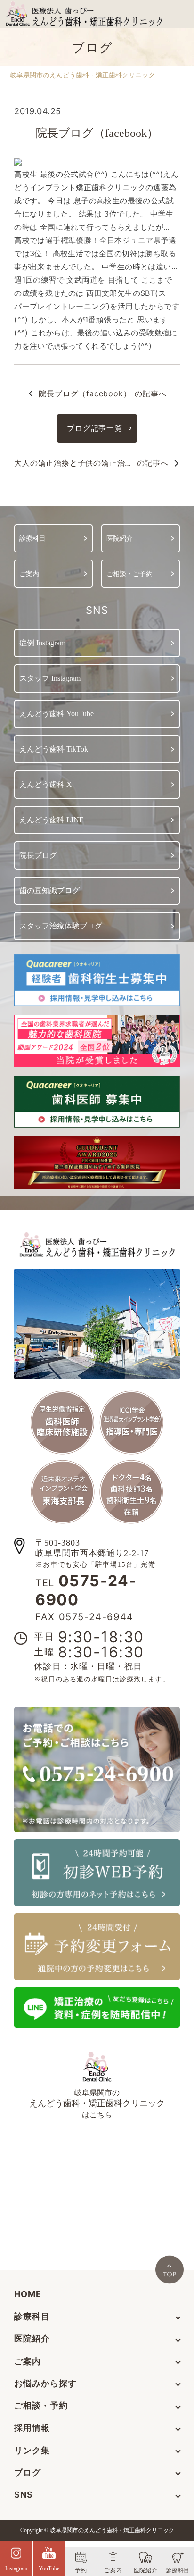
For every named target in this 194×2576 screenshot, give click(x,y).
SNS (24, 2495)
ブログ (28, 2472)
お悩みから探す (45, 2383)
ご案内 (28, 2361)
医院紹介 (32, 2338)
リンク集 (32, 2450)
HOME (28, 2294)
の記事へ (102, 393)
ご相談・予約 (41, 2405)
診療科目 (32, 2316)
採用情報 (32, 2428)
